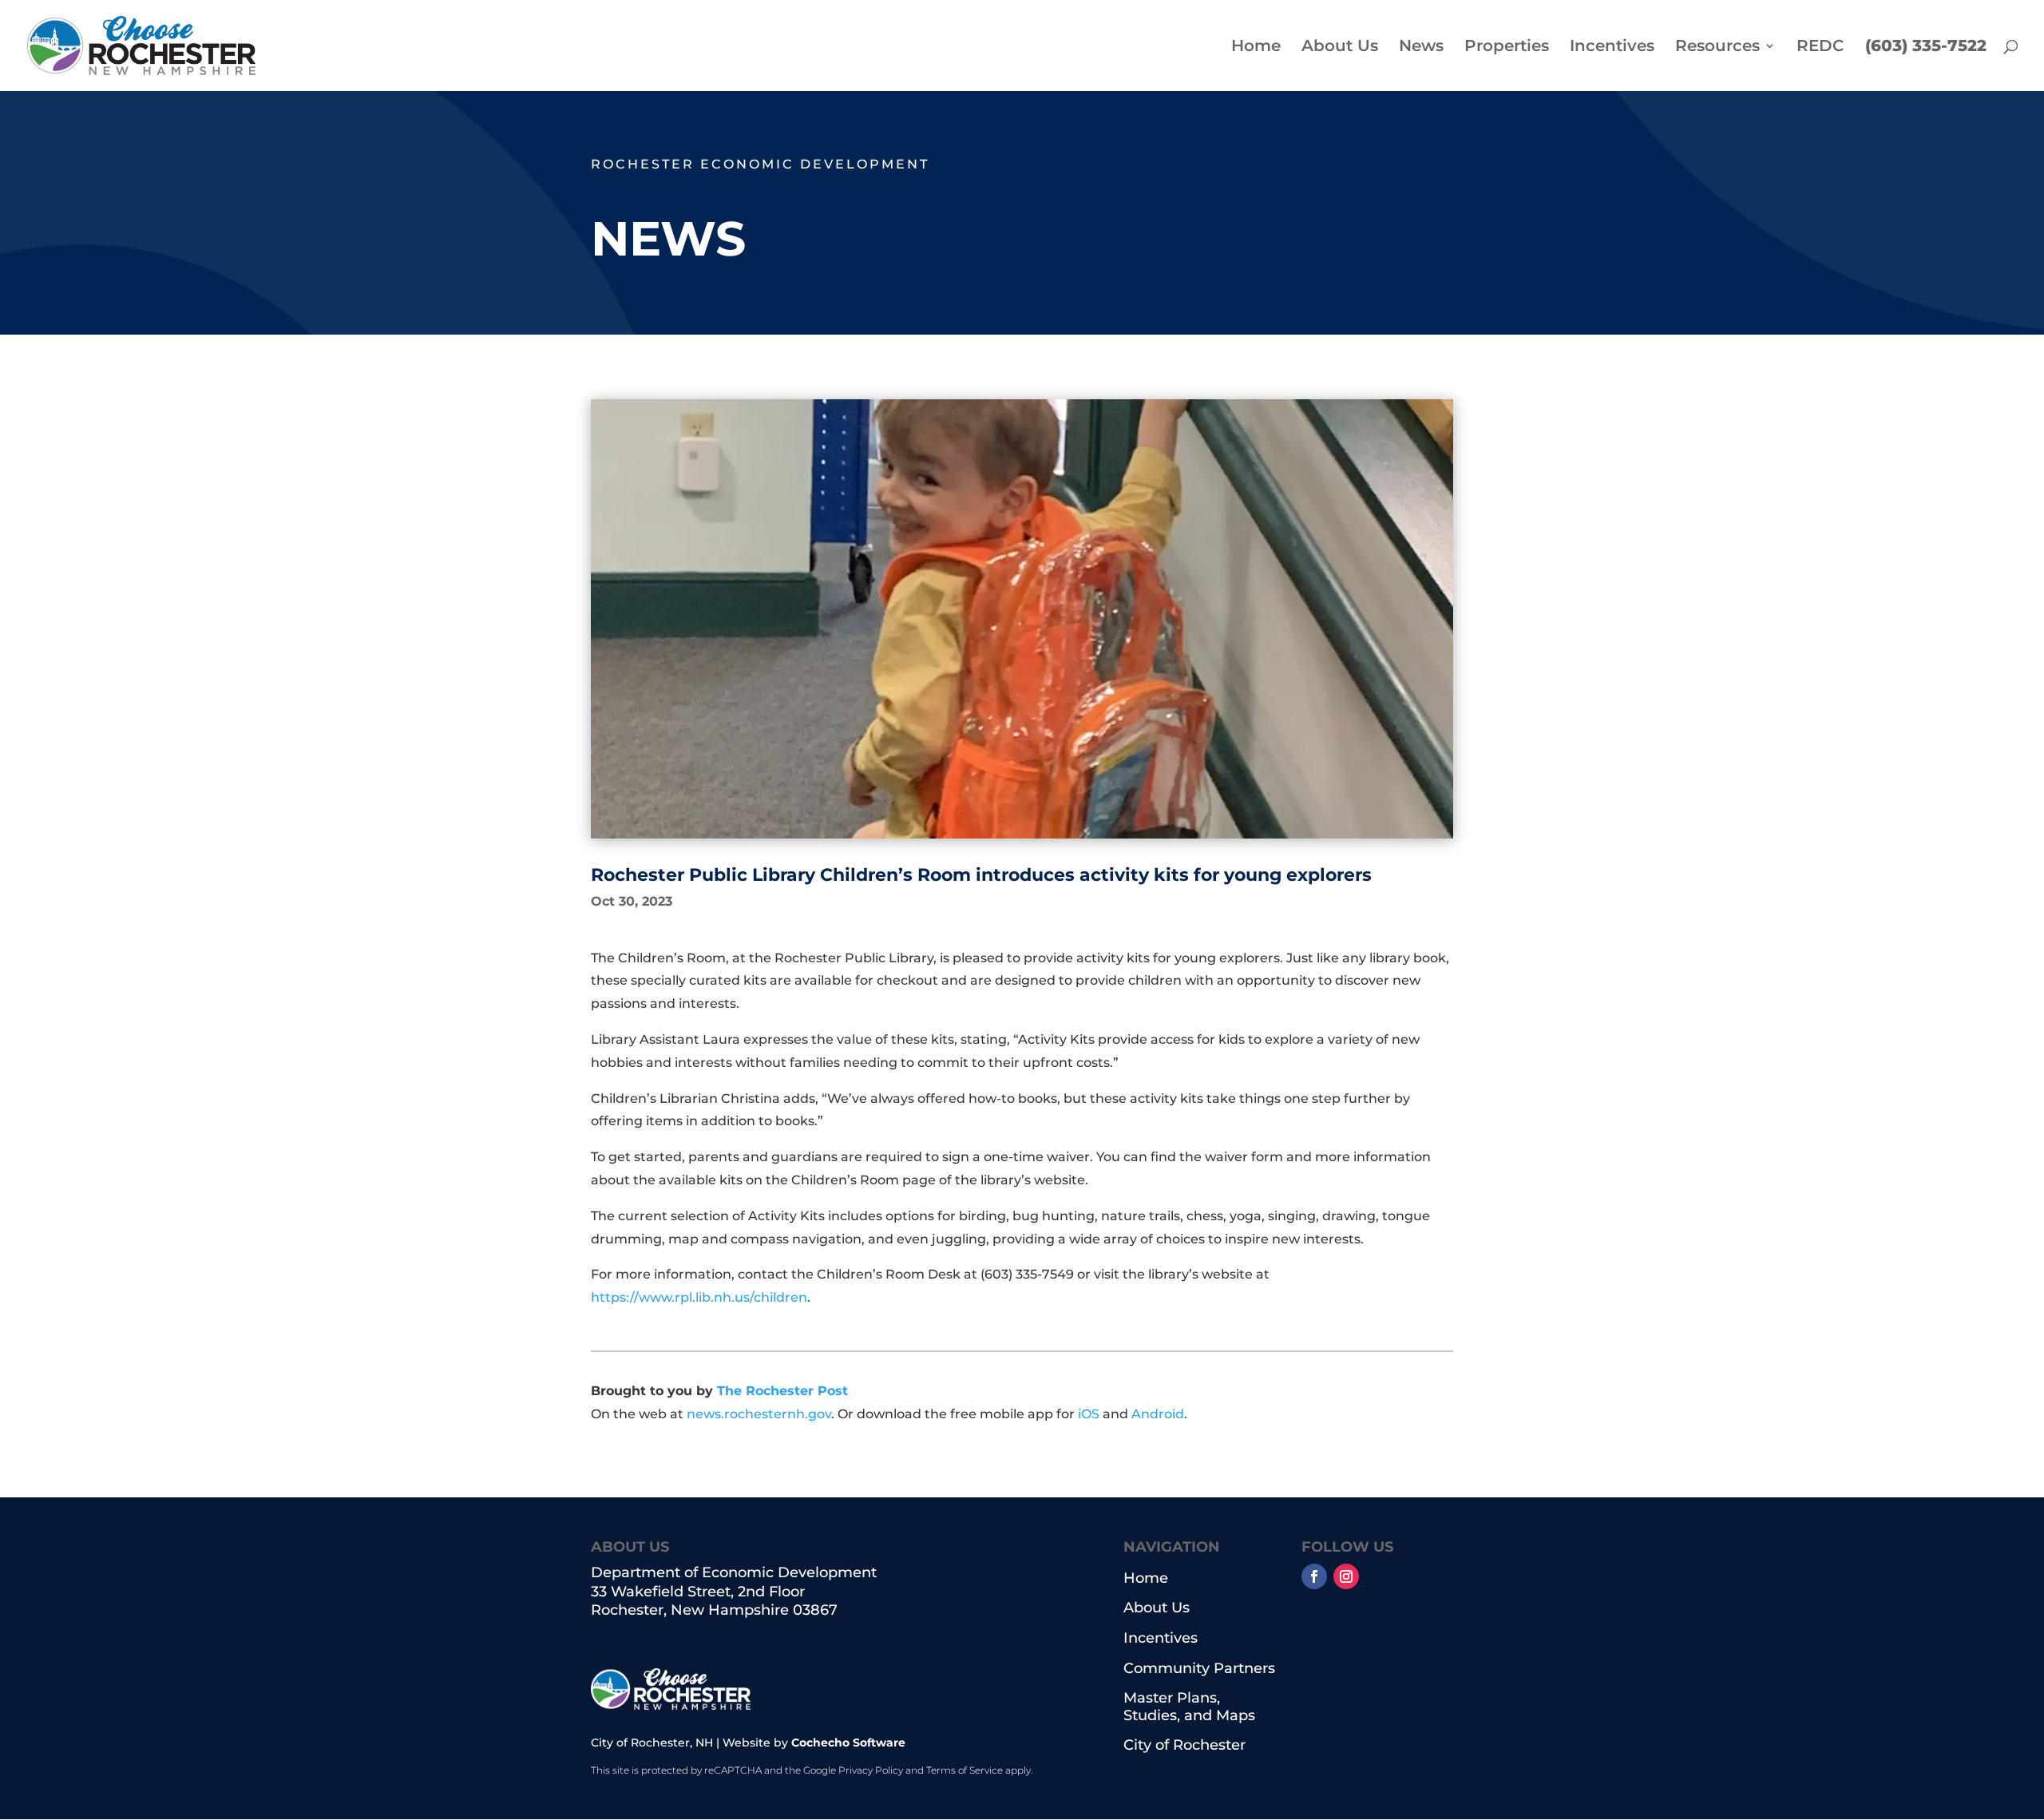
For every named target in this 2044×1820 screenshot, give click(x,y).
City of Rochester (1184, 1745)
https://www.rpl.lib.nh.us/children (699, 1297)
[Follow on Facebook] (1314, 1576)
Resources (1717, 48)
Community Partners (1199, 1669)
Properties (1507, 48)
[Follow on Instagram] (1346, 1576)
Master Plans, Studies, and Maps (1189, 1707)
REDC (1820, 48)
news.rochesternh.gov (759, 1414)
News (1421, 48)
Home (1256, 48)
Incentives (1612, 48)
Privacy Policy (871, 1770)
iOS (1089, 1414)
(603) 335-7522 (1926, 48)
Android (1158, 1414)
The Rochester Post (782, 1391)
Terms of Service (965, 1770)
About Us (1340, 48)
